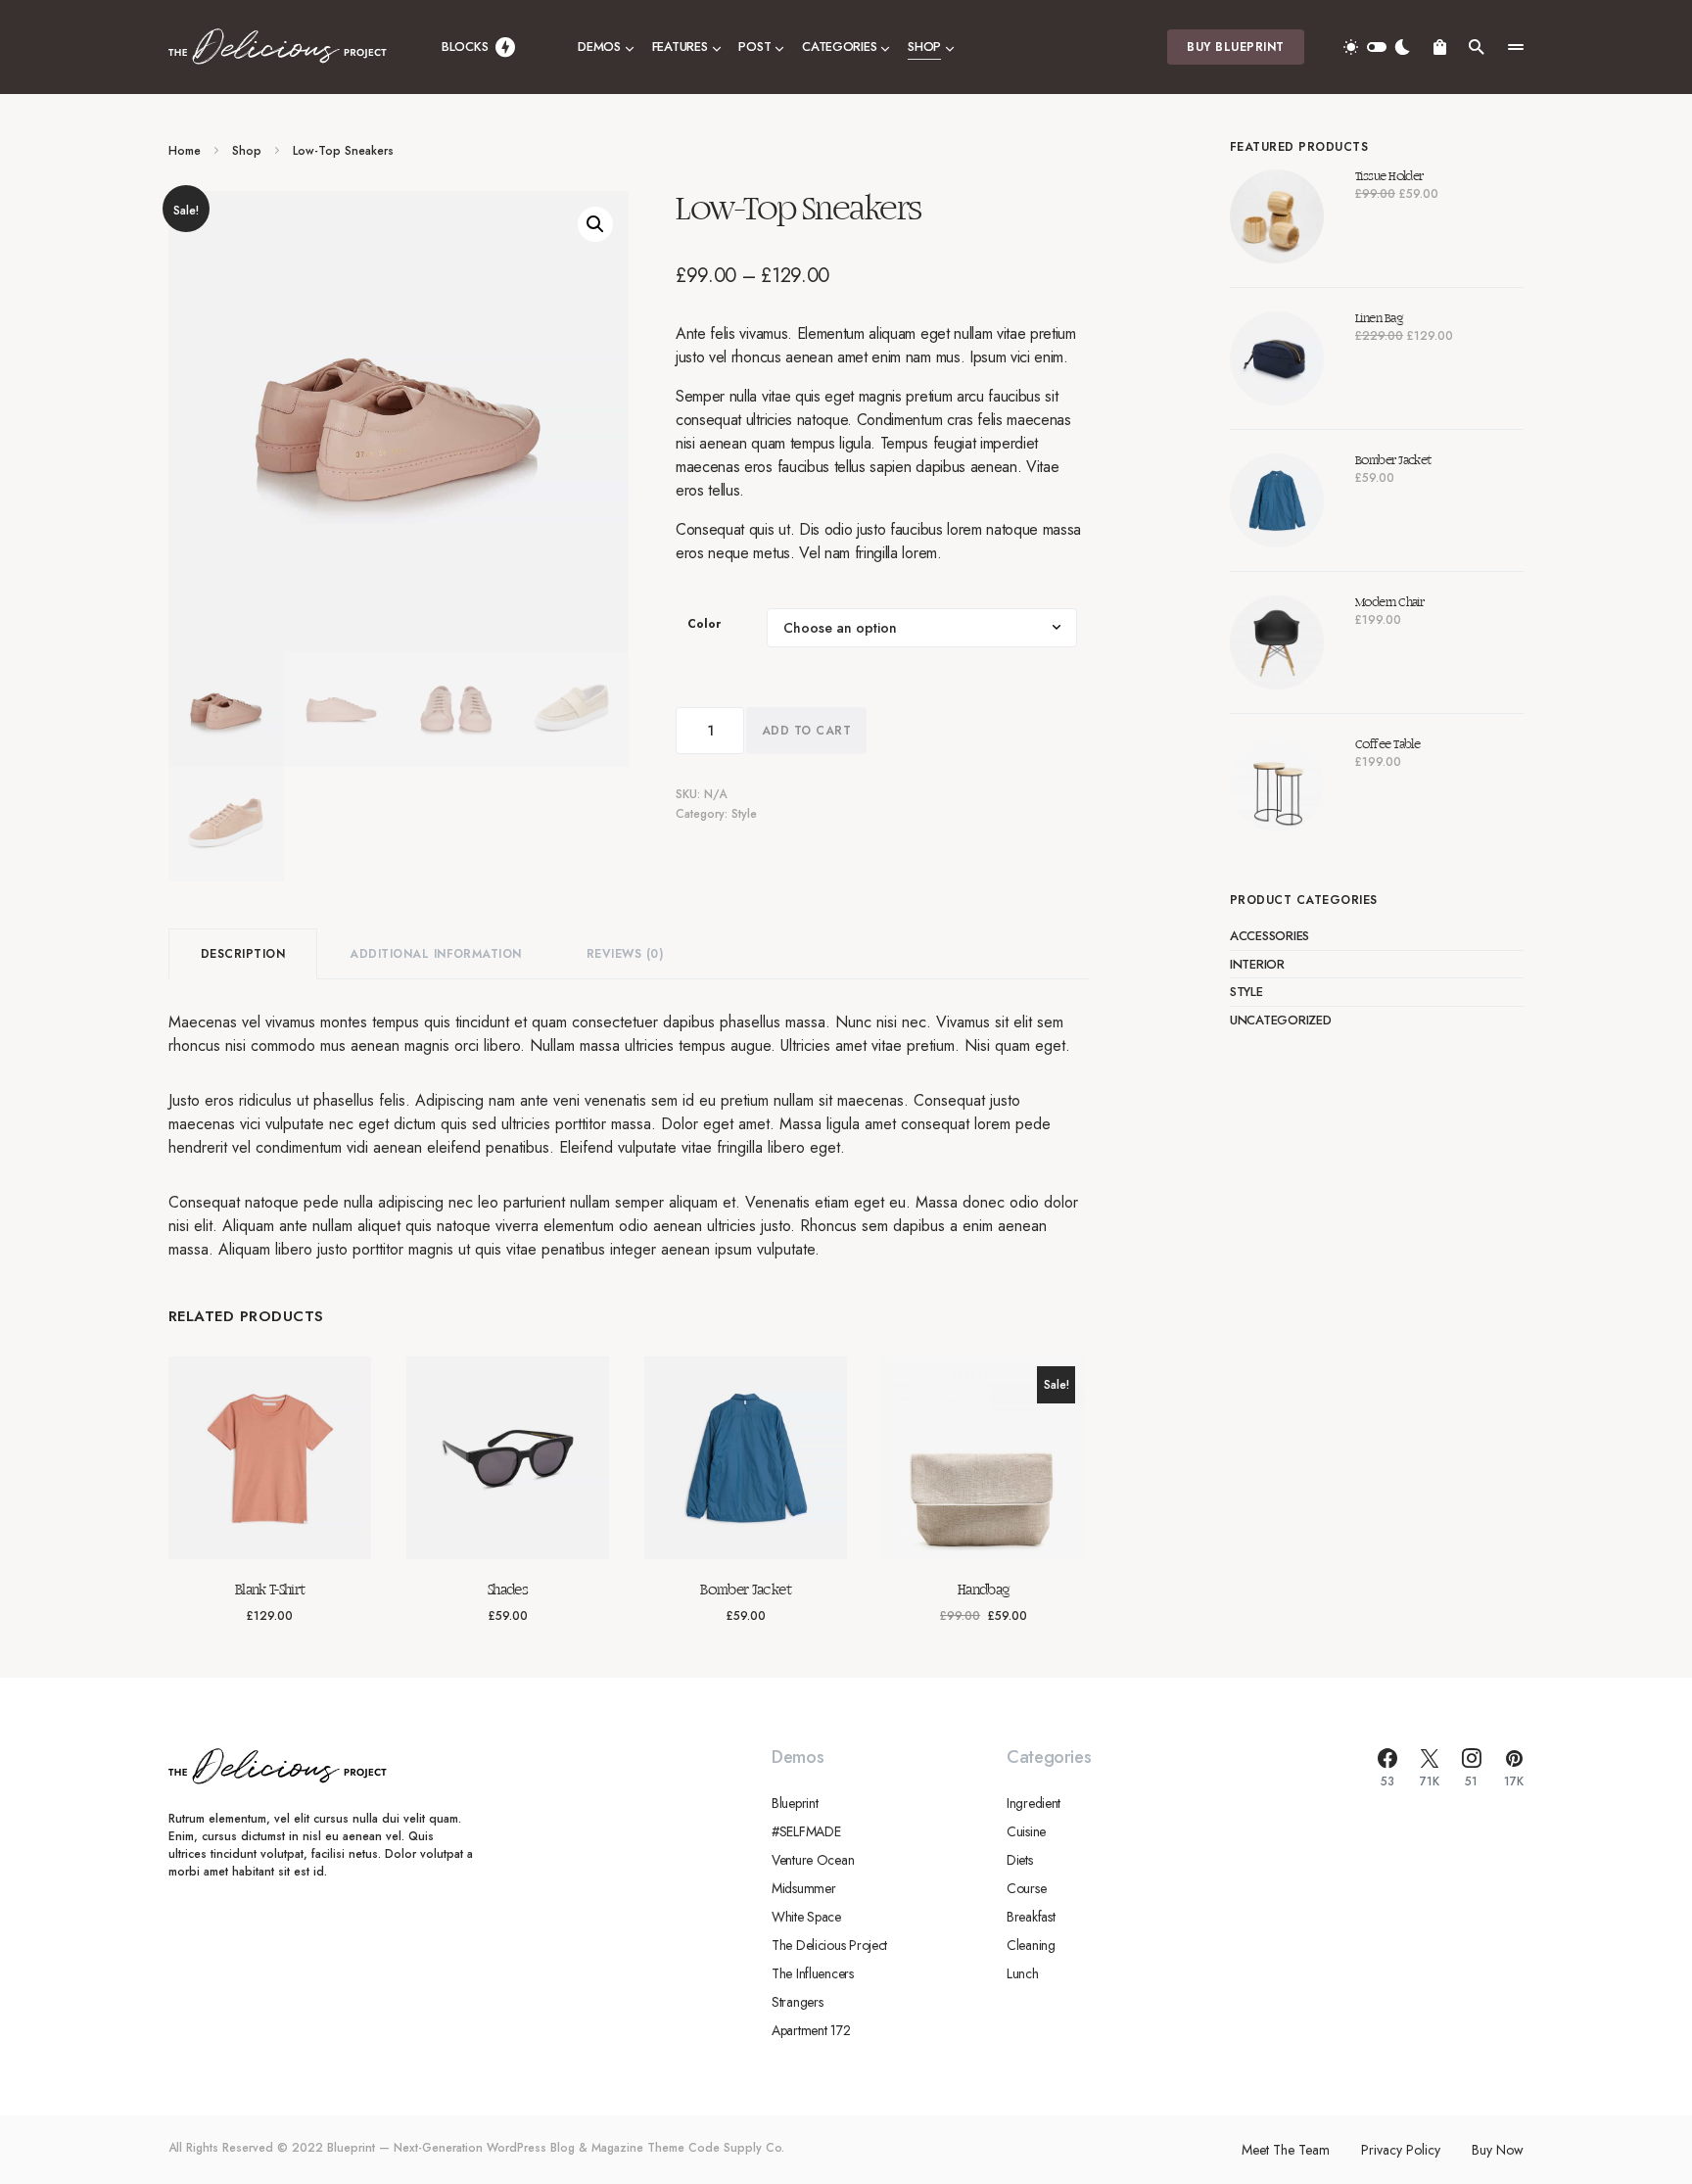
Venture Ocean (813, 1860)
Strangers (797, 2002)
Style (744, 814)
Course (1026, 1888)
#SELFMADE (806, 1831)
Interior (1257, 964)
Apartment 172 (811, 2030)
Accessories (1269, 936)
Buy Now (1498, 2150)
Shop (247, 151)
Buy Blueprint (1235, 47)
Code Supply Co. (736, 2148)
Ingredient (1034, 1803)
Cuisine (1026, 1831)
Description (243, 954)
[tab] (243, 954)
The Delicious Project (829, 1945)
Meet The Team (1286, 2150)
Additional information (436, 954)
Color (704, 624)
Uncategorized (1281, 1020)
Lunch (1023, 1973)
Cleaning (1031, 1945)
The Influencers (813, 1973)
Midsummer (803, 1888)
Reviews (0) (625, 954)
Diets (1020, 1860)
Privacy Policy (1401, 2150)
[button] (1377, 47)
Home (185, 151)
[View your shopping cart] (1440, 47)
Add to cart (806, 731)
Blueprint (795, 1803)
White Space (806, 1917)
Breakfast (1031, 1917)
